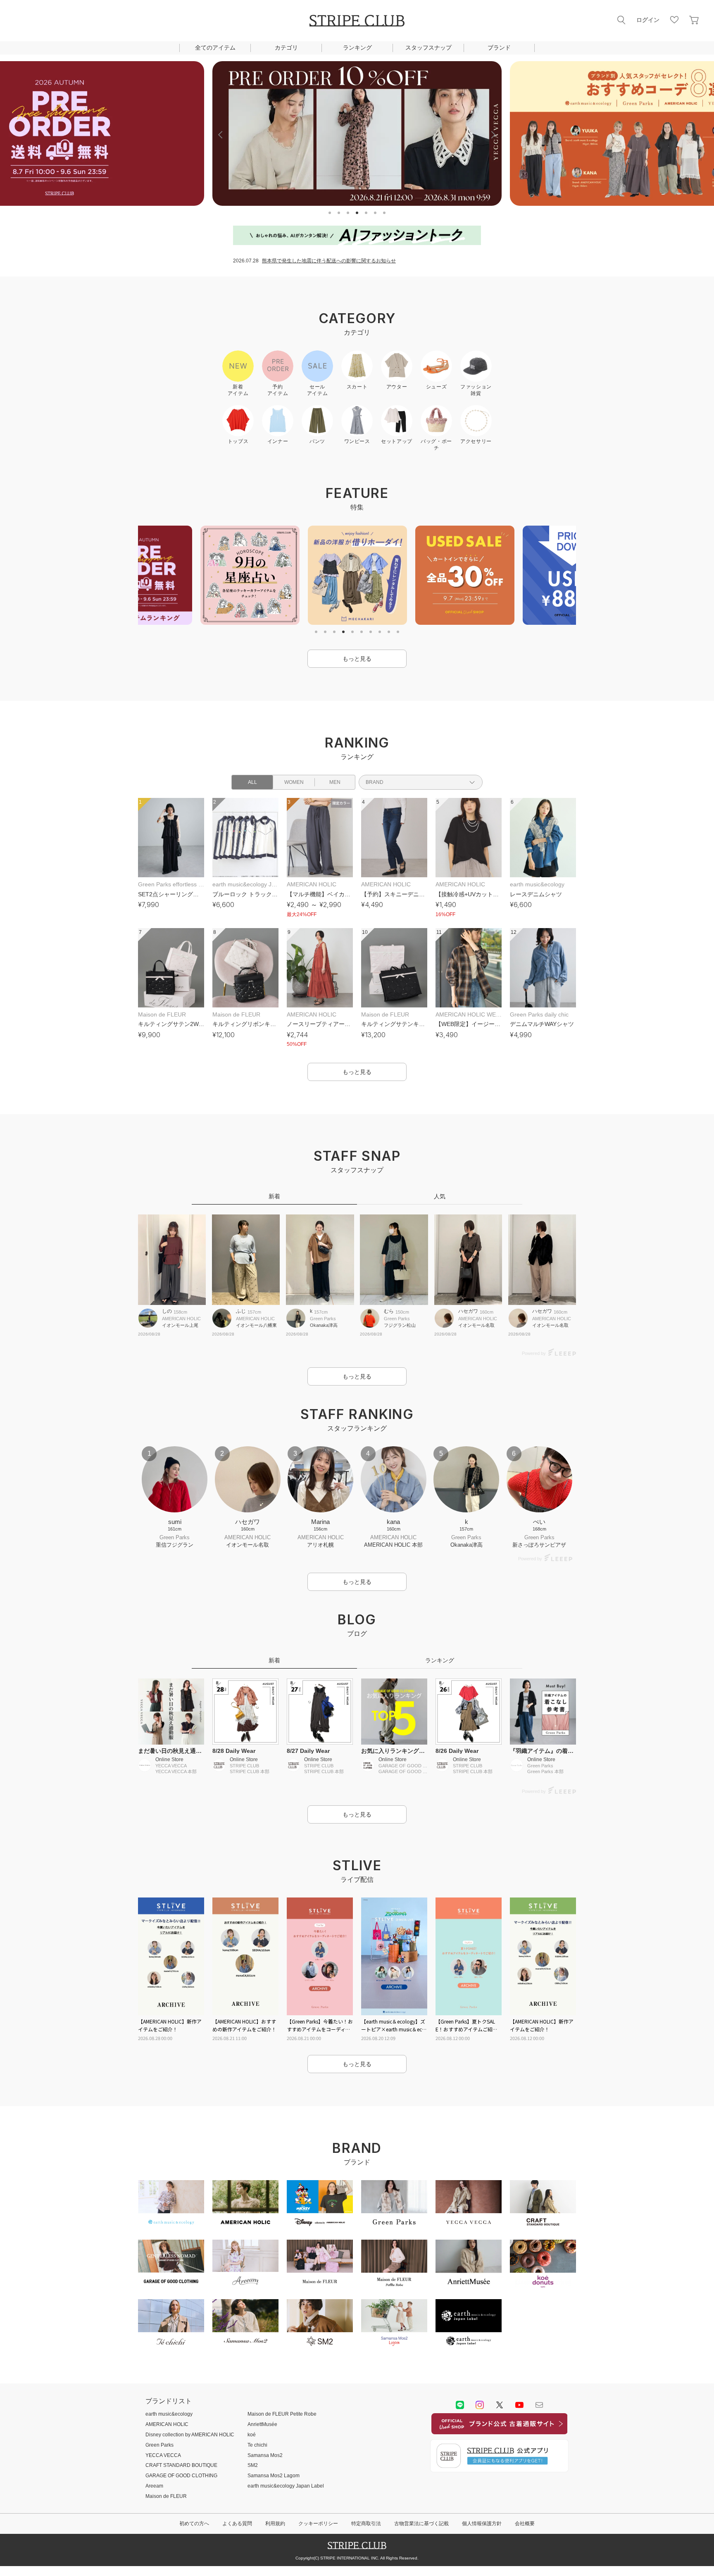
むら (389, 1311)
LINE (460, 2405)
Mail (539, 2405)
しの (167, 1311)
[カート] (694, 20)
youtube (519, 2405)
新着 (274, 1196)
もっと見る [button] (357, 659)
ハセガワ (468, 1311)
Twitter (500, 2405)
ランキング (357, 48)
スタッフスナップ (428, 48)
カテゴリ (286, 48)
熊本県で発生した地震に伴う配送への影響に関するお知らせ (329, 261)
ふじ (241, 1311)
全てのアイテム (215, 48)
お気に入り (674, 20)
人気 (440, 1196)
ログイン (648, 20)
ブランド (499, 48)
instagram (480, 2405)
